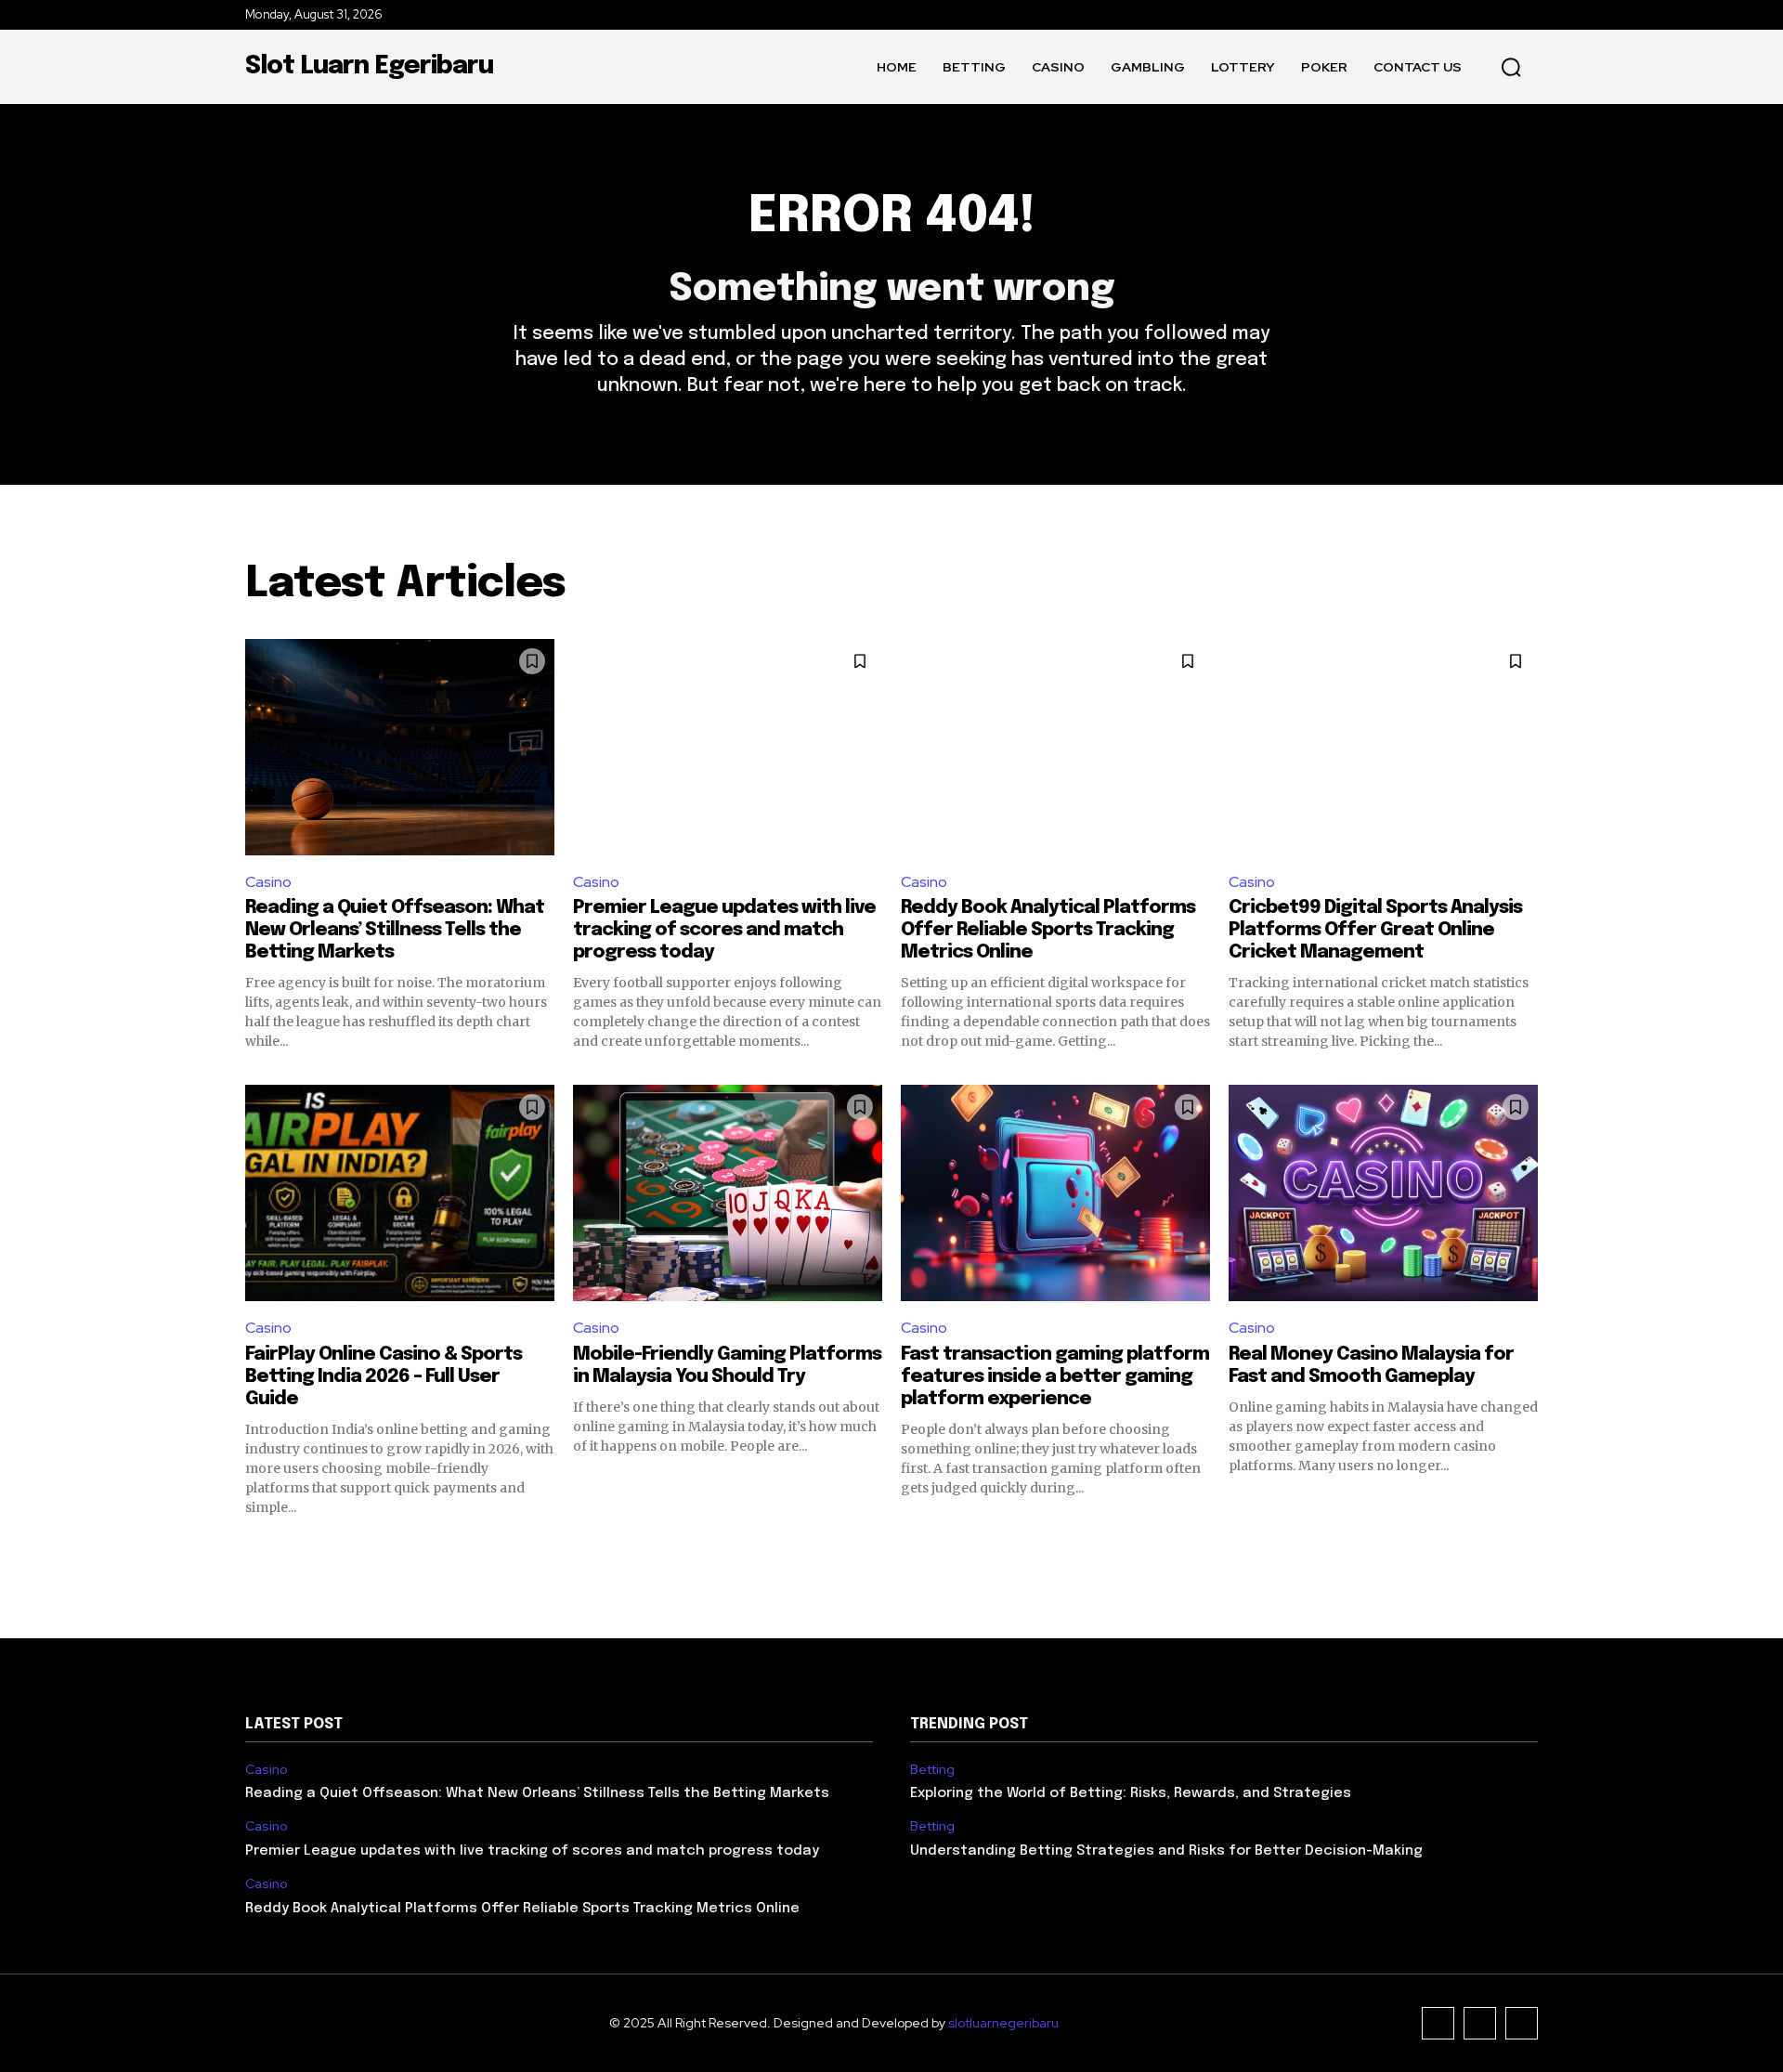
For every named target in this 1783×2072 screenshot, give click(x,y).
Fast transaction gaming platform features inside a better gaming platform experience (1055, 1377)
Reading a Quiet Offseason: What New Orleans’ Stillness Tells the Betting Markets (395, 930)
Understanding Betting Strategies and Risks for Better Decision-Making (1166, 1851)
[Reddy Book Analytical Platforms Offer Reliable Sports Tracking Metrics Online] (1055, 747)
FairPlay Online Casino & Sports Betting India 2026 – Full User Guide (384, 1377)
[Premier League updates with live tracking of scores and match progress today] (728, 747)
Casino (268, 882)
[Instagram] (1480, 2023)
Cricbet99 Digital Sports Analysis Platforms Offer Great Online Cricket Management (1375, 930)
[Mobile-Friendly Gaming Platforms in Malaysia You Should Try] (728, 1193)
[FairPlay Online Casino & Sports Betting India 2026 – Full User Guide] (400, 1193)
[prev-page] (257, 1550)
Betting (932, 1770)
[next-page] (1526, 1550)
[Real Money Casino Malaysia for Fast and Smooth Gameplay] (1383, 1193)
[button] (1511, 67)
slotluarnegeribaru (1003, 2023)
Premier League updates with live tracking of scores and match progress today (724, 930)
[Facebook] (1438, 2023)
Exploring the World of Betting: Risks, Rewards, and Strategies (1131, 1793)
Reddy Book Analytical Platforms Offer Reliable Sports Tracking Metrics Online (1048, 930)
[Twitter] (1522, 2023)
